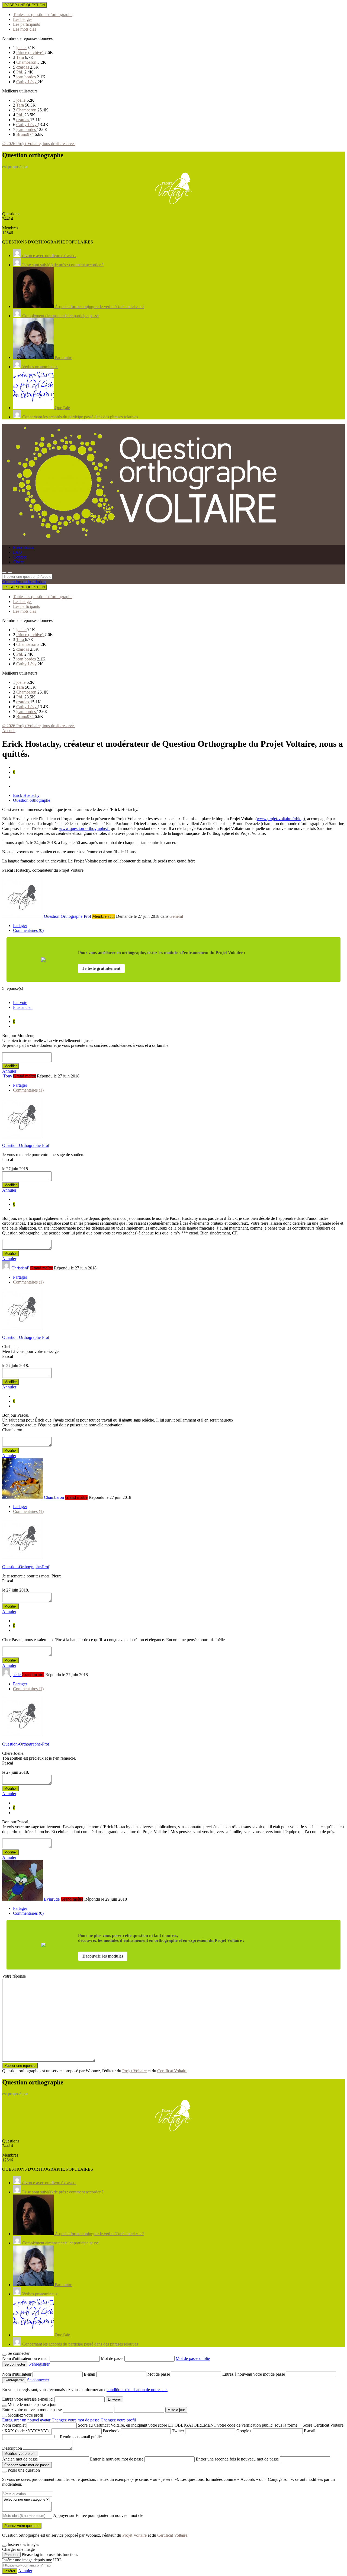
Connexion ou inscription (24, 582)
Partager (20, 926)
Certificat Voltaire (172, 2071)
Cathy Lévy (27, 82)
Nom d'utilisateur (17, 2374)
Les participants (26, 24)
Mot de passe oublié (193, 2358)
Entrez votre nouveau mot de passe (32, 2410)
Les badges (23, 19)
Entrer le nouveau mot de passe (117, 2459)
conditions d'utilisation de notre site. (137, 2390)
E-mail (90, 2374)
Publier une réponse (20, 2066)
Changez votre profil (118, 2420)
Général (176, 916)
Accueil (9, 731)
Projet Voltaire (134, 2071)
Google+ (244, 2431)
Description (12, 2448)
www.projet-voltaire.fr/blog (280, 819)
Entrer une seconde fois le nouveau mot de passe (237, 2459)
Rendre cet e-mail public (81, 2437)
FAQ (17, 552)
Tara (21, 57)
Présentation (23, 547)
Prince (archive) (30, 52)
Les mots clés (25, 29)
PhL (20, 72)
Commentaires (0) (28, 930)
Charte (19, 562)
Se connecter (38, 2380)
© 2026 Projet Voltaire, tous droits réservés (39, 144)
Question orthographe (32, 800)
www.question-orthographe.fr (84, 828)
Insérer (10, 2571)
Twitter (178, 2431)
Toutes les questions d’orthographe (43, 15)
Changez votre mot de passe (75, 2420)
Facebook (111, 2431)
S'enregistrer (39, 2364)
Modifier (11, 1066)
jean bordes (27, 77)
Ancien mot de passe (20, 2459)
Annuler (9, 1071)
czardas (23, 67)
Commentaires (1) (28, 1090)
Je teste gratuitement (101, 968)
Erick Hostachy (26, 795)
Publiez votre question (22, 2526)
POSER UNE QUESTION (25, 5)
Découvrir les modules (103, 1956)
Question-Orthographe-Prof (26, 1145)
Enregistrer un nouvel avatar (27, 2420)
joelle (21, 48)
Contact (20, 557)
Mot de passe (113, 2358)
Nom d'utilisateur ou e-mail (26, 2358)
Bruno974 (25, 134)
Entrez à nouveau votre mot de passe (254, 2374)
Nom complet (14, 2425)
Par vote (20, 1003)
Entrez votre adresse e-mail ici (28, 2399)
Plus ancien (23, 1007)
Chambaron (27, 62)
